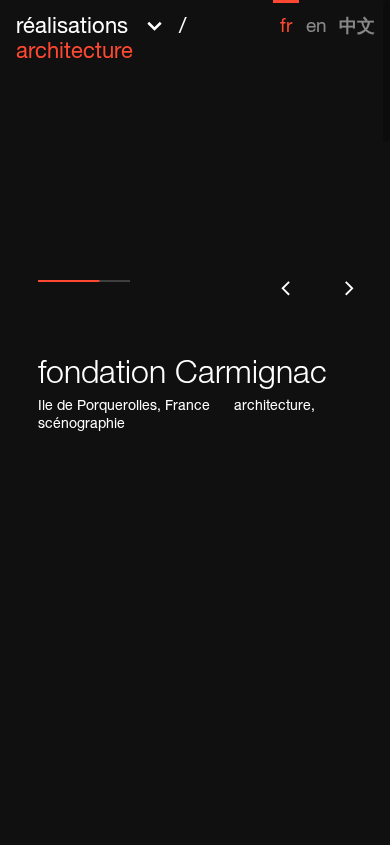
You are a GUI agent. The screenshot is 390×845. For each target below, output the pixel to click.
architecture (272, 407)
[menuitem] (286, 18)
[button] (144, 37)
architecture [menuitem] (74, 53)
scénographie (81, 425)
